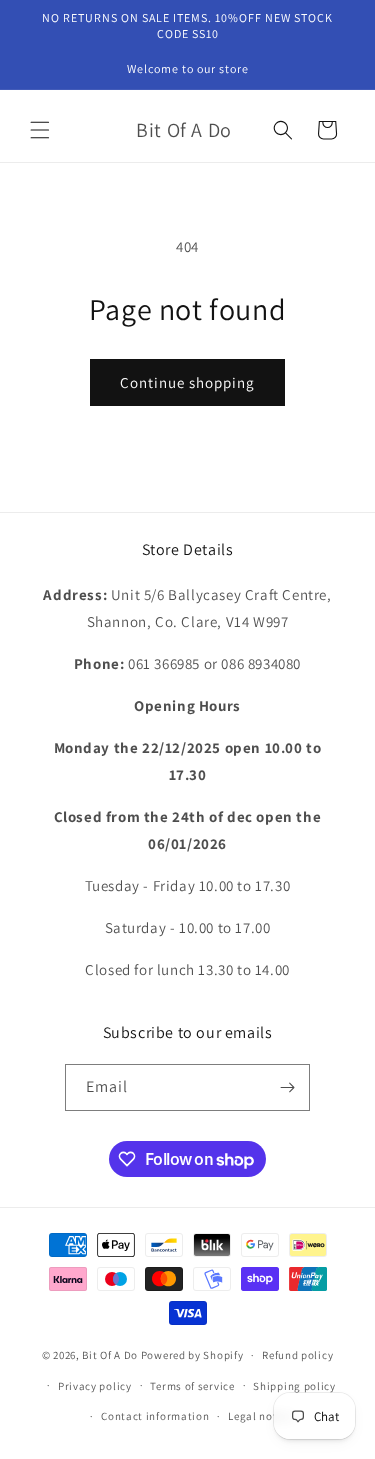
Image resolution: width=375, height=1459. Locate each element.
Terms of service (192, 1386)
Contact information (155, 1416)
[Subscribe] (287, 1087)
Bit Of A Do (110, 1355)
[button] (40, 130)
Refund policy (297, 1355)
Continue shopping (187, 382)
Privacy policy (95, 1386)
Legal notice (260, 1416)
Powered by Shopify (192, 1355)
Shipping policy (294, 1386)
